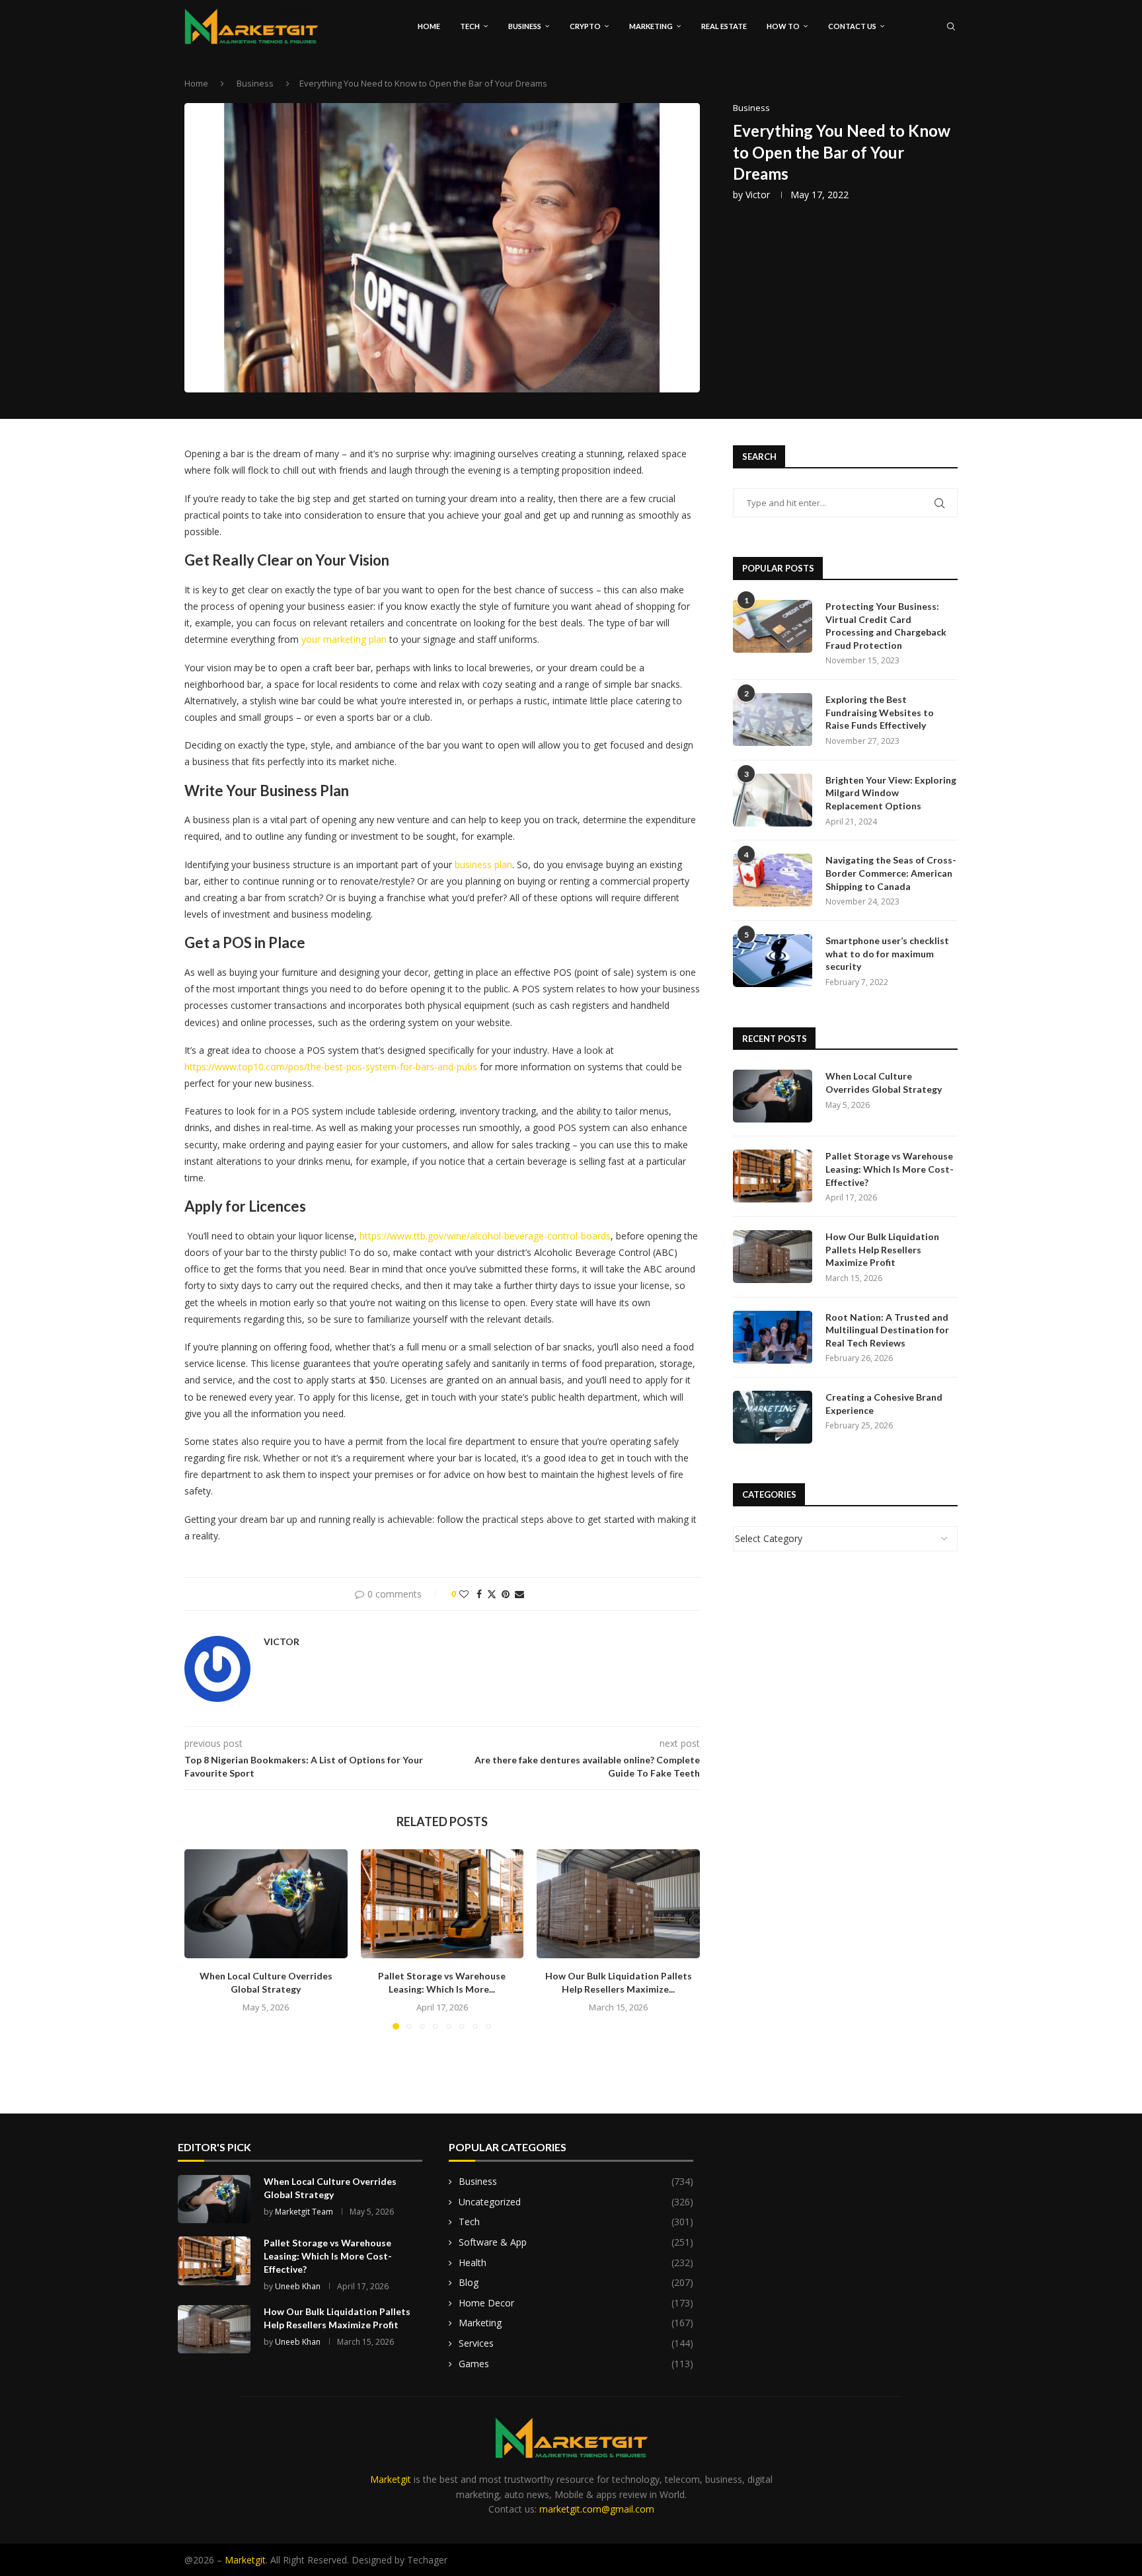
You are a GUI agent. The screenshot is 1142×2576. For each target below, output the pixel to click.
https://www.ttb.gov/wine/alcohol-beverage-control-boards (485, 1236)
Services (576, 2343)
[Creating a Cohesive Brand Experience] (773, 1417)
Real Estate (724, 26)
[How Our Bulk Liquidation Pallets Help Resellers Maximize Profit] (618, 1903)
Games (576, 2364)
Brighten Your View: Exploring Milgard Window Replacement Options (891, 793)
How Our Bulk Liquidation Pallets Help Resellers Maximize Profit (882, 1249)
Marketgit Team (304, 2212)
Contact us (852, 26)
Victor (758, 195)
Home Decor (576, 2303)
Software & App (576, 2242)
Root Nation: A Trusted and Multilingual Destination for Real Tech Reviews (887, 1330)
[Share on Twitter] (492, 1594)
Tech (470, 26)
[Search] (951, 26)
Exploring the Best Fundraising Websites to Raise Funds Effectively (880, 712)
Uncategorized (576, 2202)
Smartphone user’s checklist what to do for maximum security (887, 953)
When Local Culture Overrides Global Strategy (884, 1083)
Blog (576, 2282)
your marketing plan (344, 639)
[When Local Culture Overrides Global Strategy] (266, 1903)
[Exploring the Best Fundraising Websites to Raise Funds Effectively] (773, 719)
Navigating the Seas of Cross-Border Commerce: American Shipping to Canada (891, 873)
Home (429, 26)
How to (783, 26)
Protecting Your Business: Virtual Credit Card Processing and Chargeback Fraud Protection (886, 626)
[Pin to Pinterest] (506, 1594)
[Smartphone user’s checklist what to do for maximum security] (773, 961)
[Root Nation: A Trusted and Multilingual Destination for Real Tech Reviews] (773, 1337)
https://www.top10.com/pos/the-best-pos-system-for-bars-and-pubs (331, 1067)
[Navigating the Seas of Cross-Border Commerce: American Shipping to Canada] (773, 880)
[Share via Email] (519, 1594)
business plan (483, 865)
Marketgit (391, 2479)
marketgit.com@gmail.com (597, 2509)
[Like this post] (464, 1594)
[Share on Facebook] (479, 1594)
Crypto (585, 26)
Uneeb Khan (298, 2286)
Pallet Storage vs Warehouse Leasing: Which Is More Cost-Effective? (890, 1169)
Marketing (651, 26)
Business (525, 26)
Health (576, 2263)
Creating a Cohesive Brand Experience (884, 1404)
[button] (202, 1939)
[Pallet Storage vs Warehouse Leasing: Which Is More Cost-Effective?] (442, 1903)
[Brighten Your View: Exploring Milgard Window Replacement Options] (773, 800)
